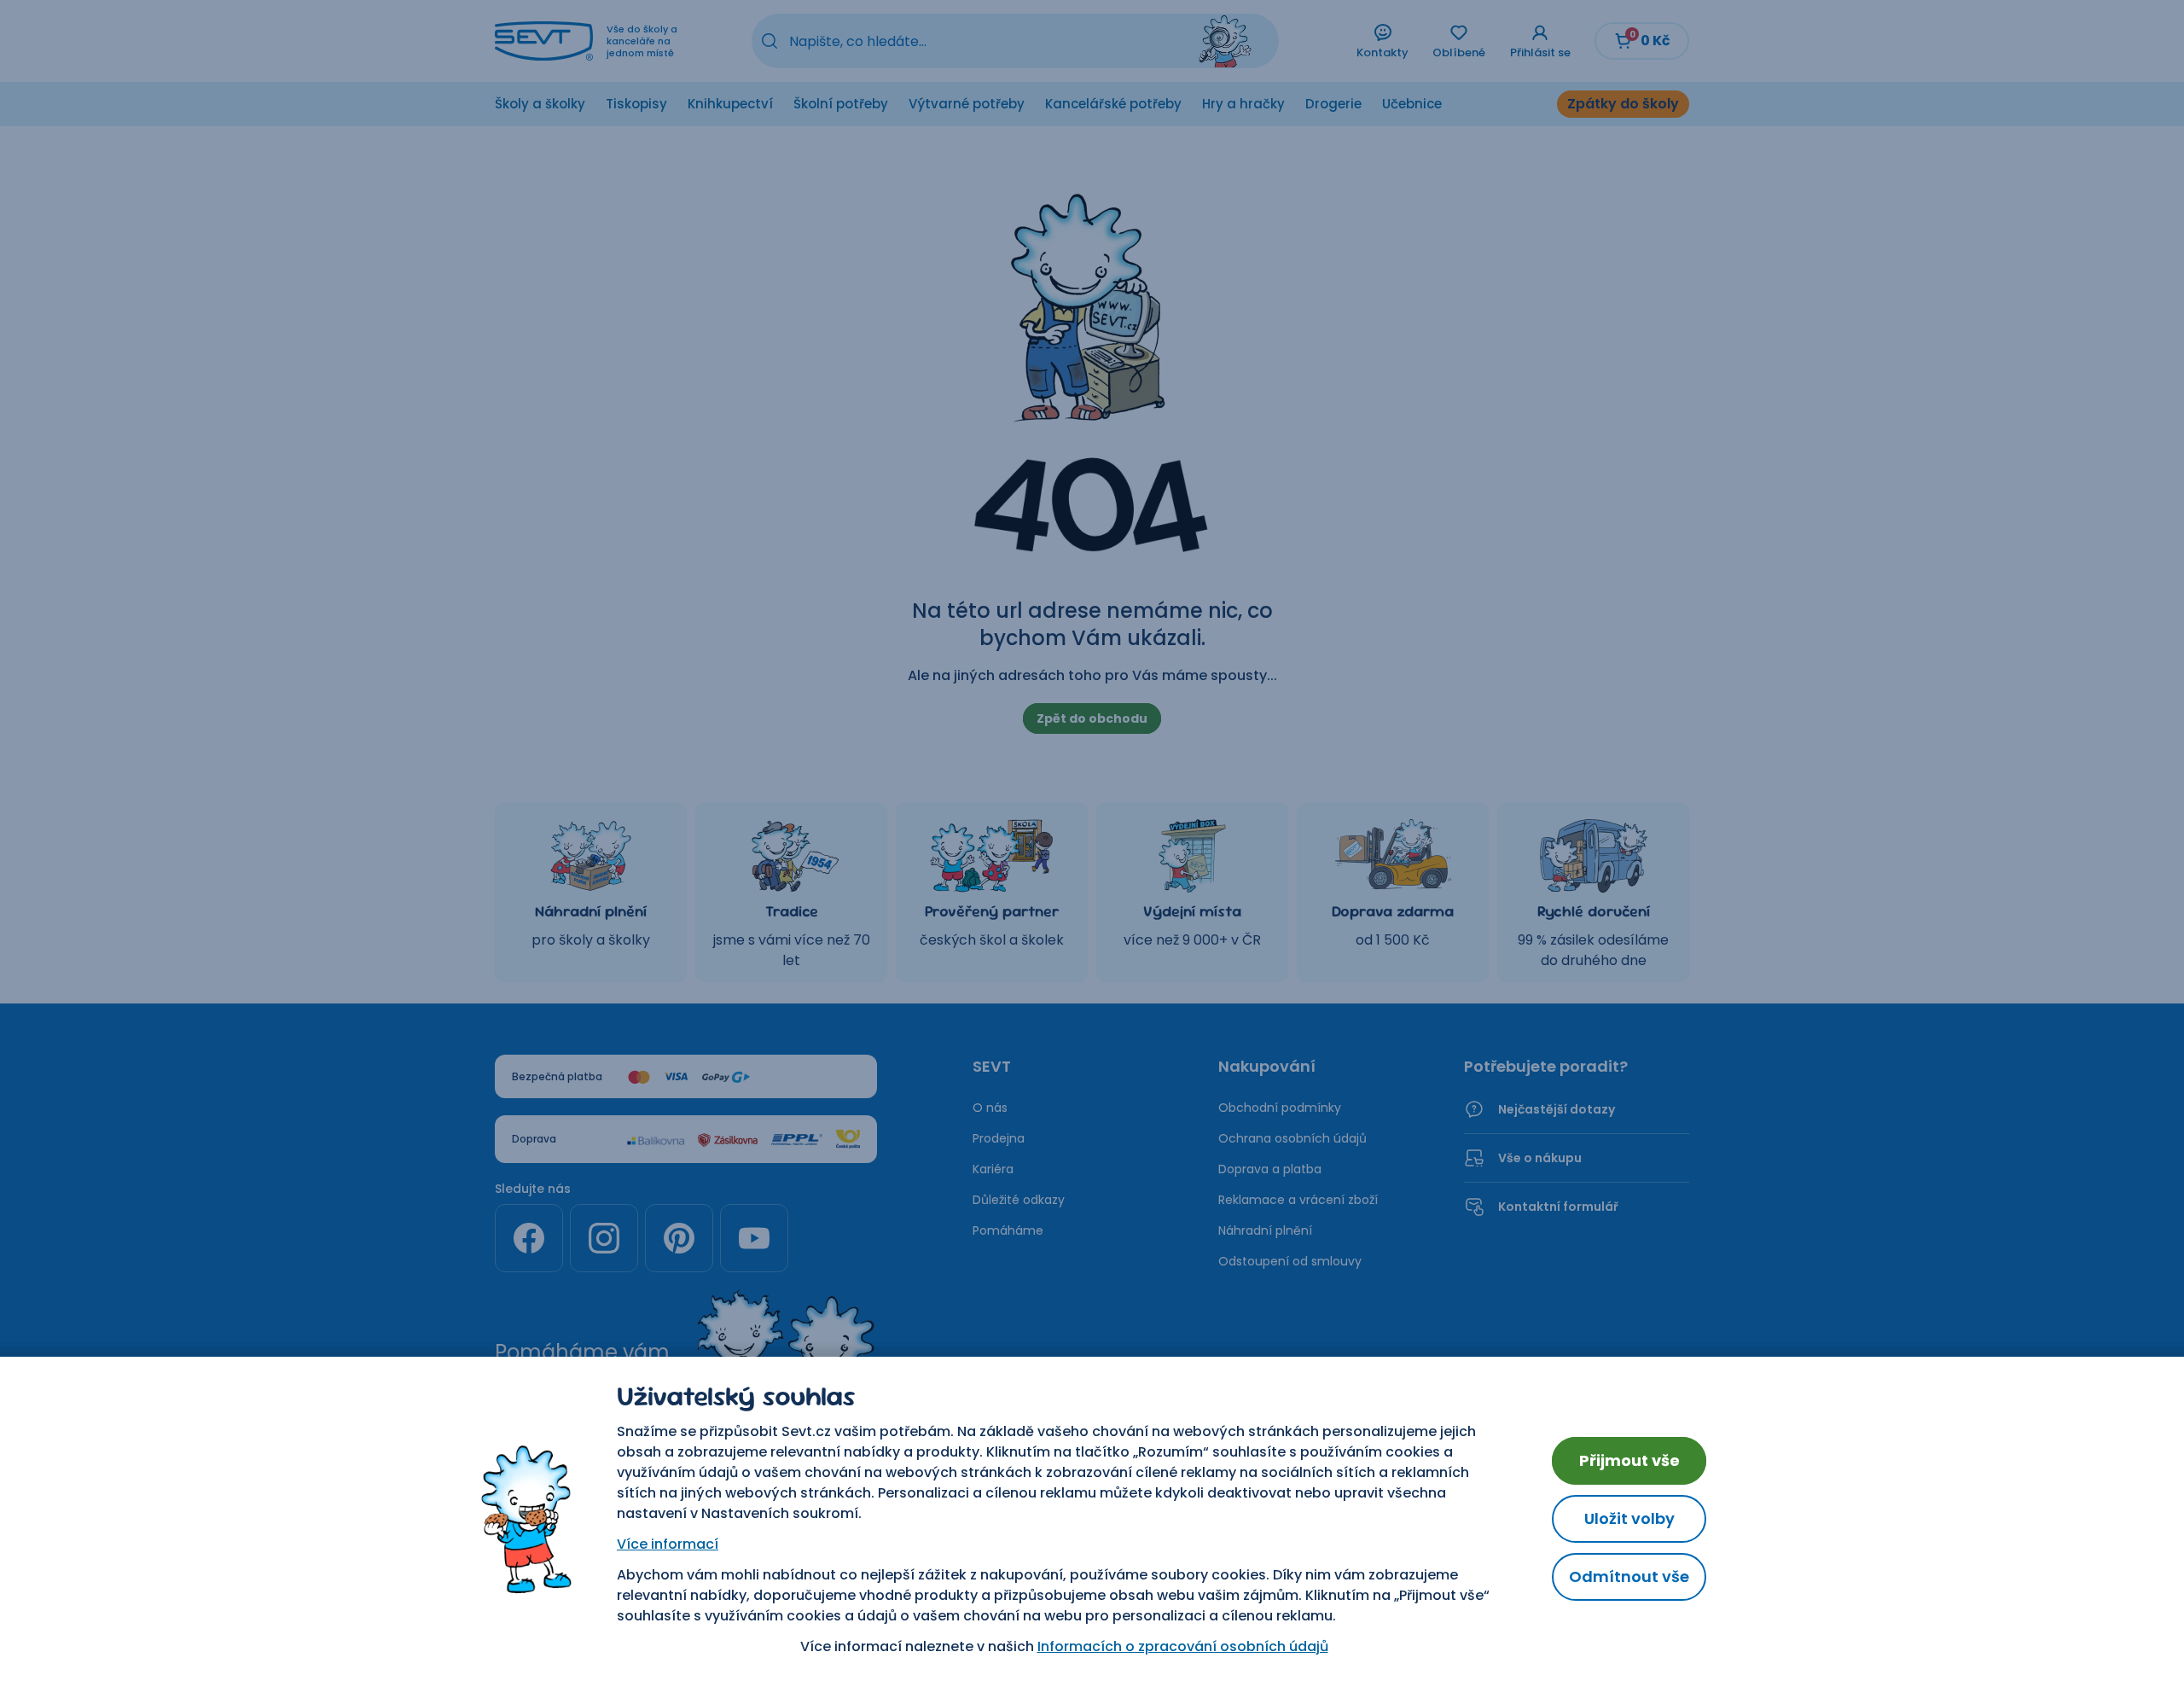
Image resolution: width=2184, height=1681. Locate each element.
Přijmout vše (1629, 1460)
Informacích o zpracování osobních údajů (1183, 1646)
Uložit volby (1629, 1518)
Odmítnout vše (1629, 1576)
